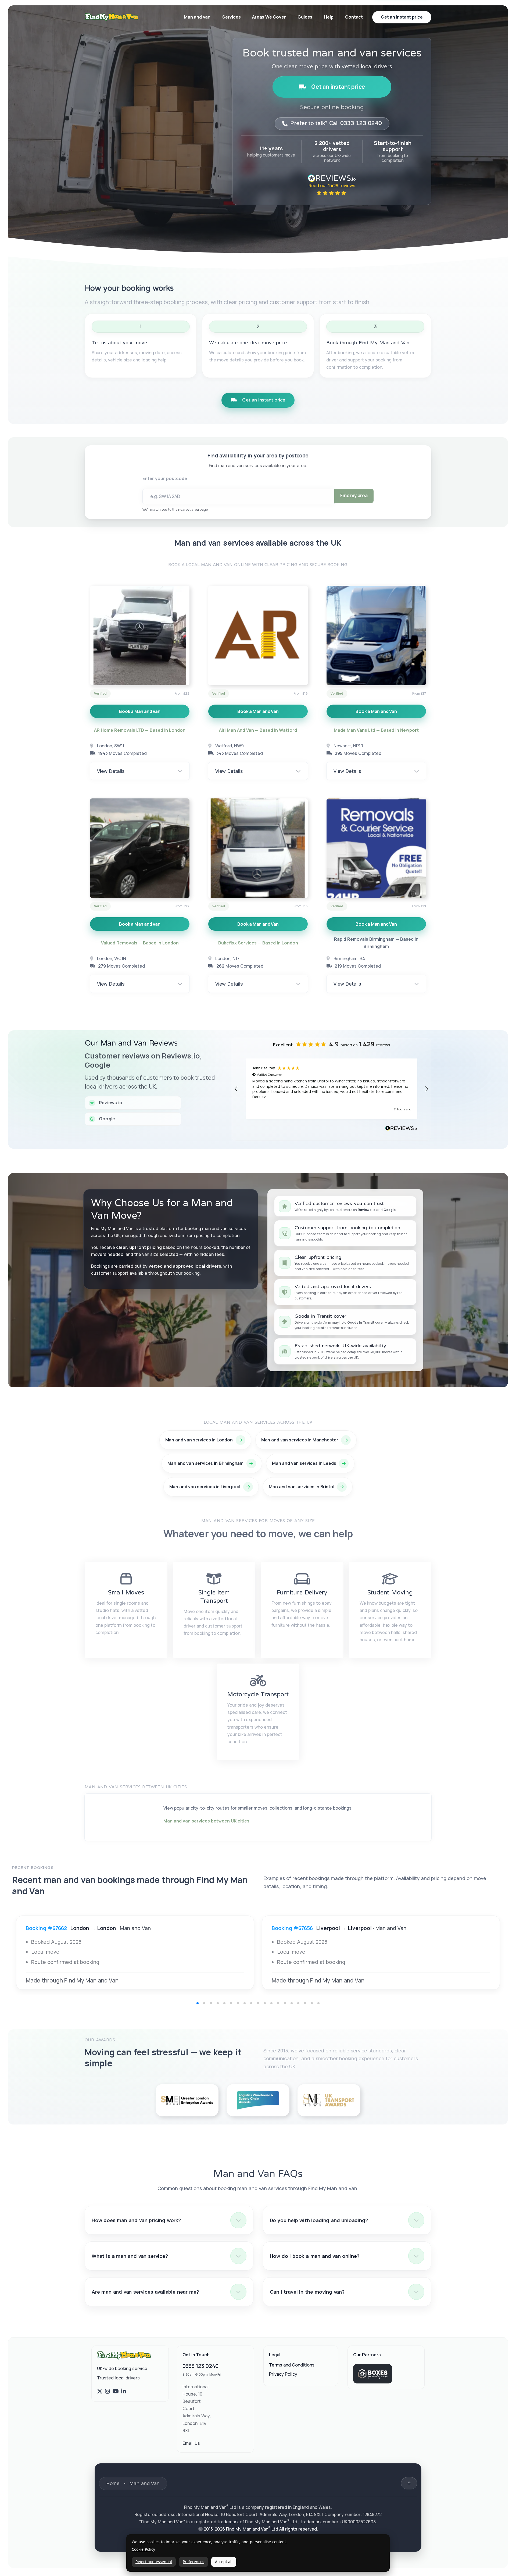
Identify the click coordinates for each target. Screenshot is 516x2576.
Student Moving (390, 1593)
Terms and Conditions (292, 2365)
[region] (332, 1089)
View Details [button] (111, 771)
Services (232, 17)
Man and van (197, 17)
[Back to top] (409, 2483)
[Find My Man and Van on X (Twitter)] (100, 2392)
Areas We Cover (269, 17)
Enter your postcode (165, 478)
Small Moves (126, 1593)
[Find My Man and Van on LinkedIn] (124, 2392)
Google (390, 1210)
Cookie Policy (143, 2550)
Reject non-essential (154, 2562)
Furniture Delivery (302, 1593)
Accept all (224, 2562)
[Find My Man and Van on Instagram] (107, 2392)
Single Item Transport (214, 1597)
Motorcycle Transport (258, 1694)
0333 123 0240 (200, 2366)
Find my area (354, 495)
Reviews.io (367, 1210)
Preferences (193, 2562)
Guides (305, 17)
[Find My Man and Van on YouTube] (116, 2392)
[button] (236, 1089)
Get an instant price (338, 87)
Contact (354, 17)
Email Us (191, 2443)
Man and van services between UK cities (206, 1821)
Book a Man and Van (140, 711)
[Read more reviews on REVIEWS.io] (401, 1129)
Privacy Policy (283, 2374)
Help (329, 17)
